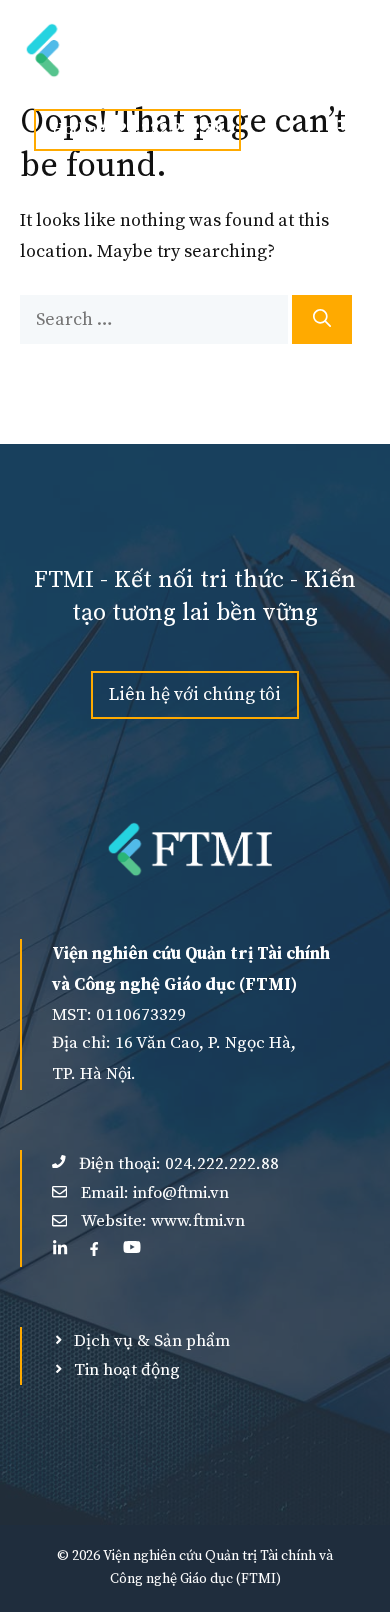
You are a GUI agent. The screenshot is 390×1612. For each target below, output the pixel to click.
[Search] (322, 319)
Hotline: (137, 129)
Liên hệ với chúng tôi (195, 694)
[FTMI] (113, 50)
